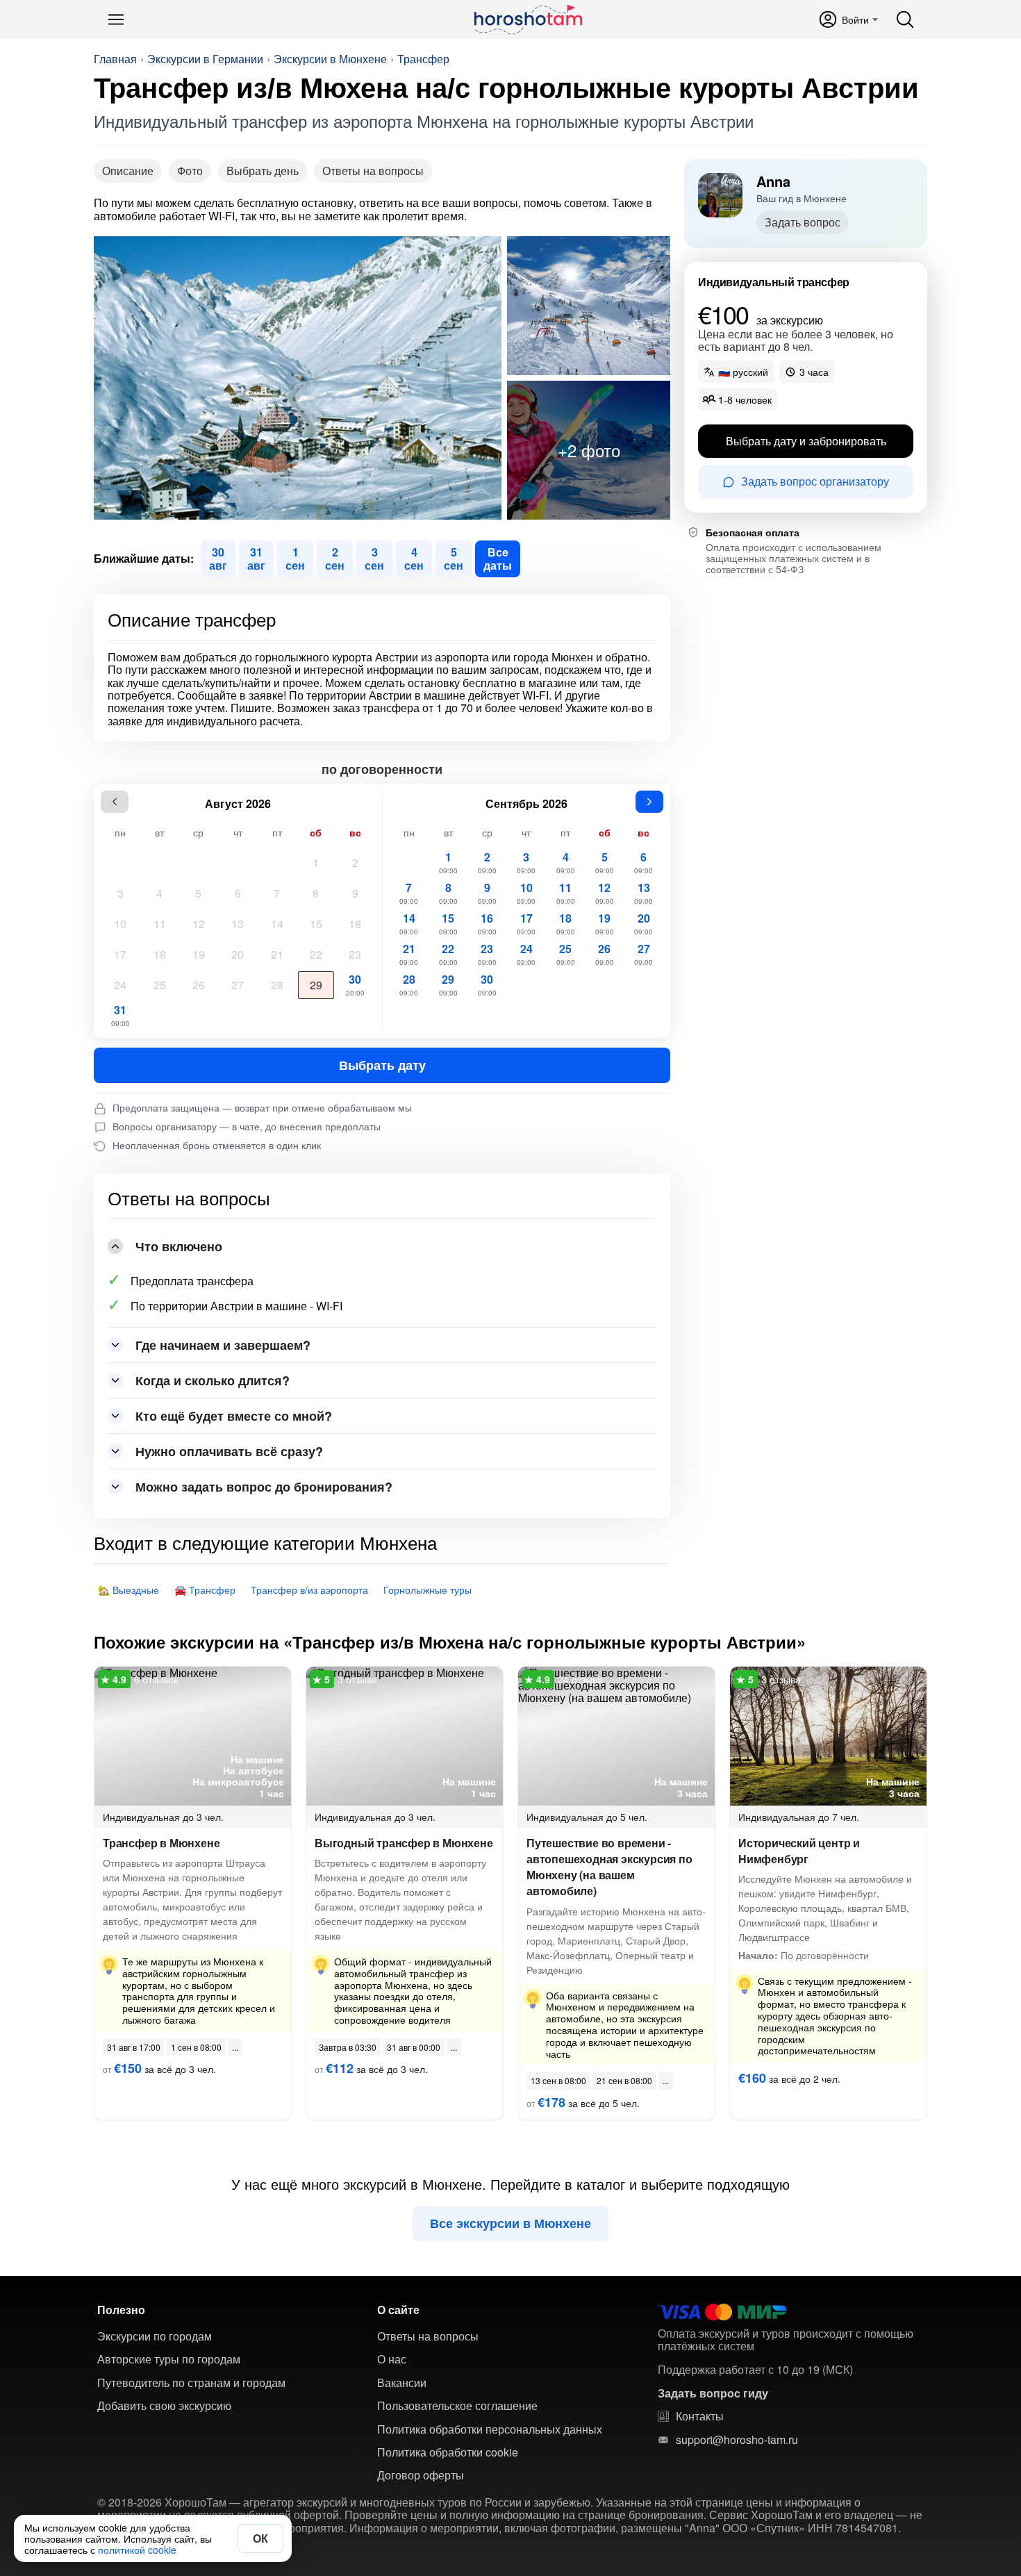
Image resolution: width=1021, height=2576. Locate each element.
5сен (454, 558)
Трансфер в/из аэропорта (309, 1590)
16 (355, 924)
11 (160, 924)
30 (355, 984)
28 (277, 985)
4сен (414, 558)
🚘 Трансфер (205, 1590)
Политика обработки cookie (448, 2452)
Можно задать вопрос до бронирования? (264, 1487)
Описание (128, 171)
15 (316, 924)
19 (199, 954)
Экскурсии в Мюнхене (330, 59)
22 (316, 954)
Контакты (700, 2416)
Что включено (179, 1246)
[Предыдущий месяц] (115, 802)
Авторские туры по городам (169, 2359)
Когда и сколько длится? (213, 1380)
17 (120, 954)
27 (238, 985)
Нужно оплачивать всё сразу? (229, 1451)
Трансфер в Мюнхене (161, 1843)
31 (121, 1015)
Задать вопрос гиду (713, 2393)
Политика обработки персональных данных (490, 2429)
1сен (295, 558)
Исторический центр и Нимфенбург (799, 1851)
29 (316, 985)
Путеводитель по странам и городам (191, 2383)
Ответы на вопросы (373, 171)
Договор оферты (421, 2475)
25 (160, 985)
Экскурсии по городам (155, 2336)
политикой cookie (137, 2550)
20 (238, 954)
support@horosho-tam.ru (737, 2440)
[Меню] (116, 19)
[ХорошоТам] (528, 19)
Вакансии (402, 2383)
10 (120, 924)
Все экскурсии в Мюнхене (510, 2223)
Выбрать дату (382, 1065)
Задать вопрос (803, 222)
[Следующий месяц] (649, 802)
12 (199, 924)
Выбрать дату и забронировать (806, 441)
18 (160, 954)
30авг (218, 558)
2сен (335, 558)
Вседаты (498, 558)
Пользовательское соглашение (457, 2406)
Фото (190, 171)
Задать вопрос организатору (815, 482)
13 (238, 924)
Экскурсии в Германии (205, 59)
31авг (256, 558)
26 (199, 985)
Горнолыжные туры (428, 1590)
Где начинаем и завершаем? (223, 1345)
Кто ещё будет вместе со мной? (234, 1416)
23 (355, 954)
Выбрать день (263, 171)
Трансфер (423, 59)
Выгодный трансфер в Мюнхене (404, 1843)
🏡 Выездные (128, 1590)
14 (277, 924)
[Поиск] (905, 19)
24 (120, 985)
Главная (115, 59)
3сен (374, 558)
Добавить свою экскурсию (164, 2406)
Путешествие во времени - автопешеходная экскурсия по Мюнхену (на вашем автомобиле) (609, 1867)
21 (277, 954)
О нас (392, 2359)
